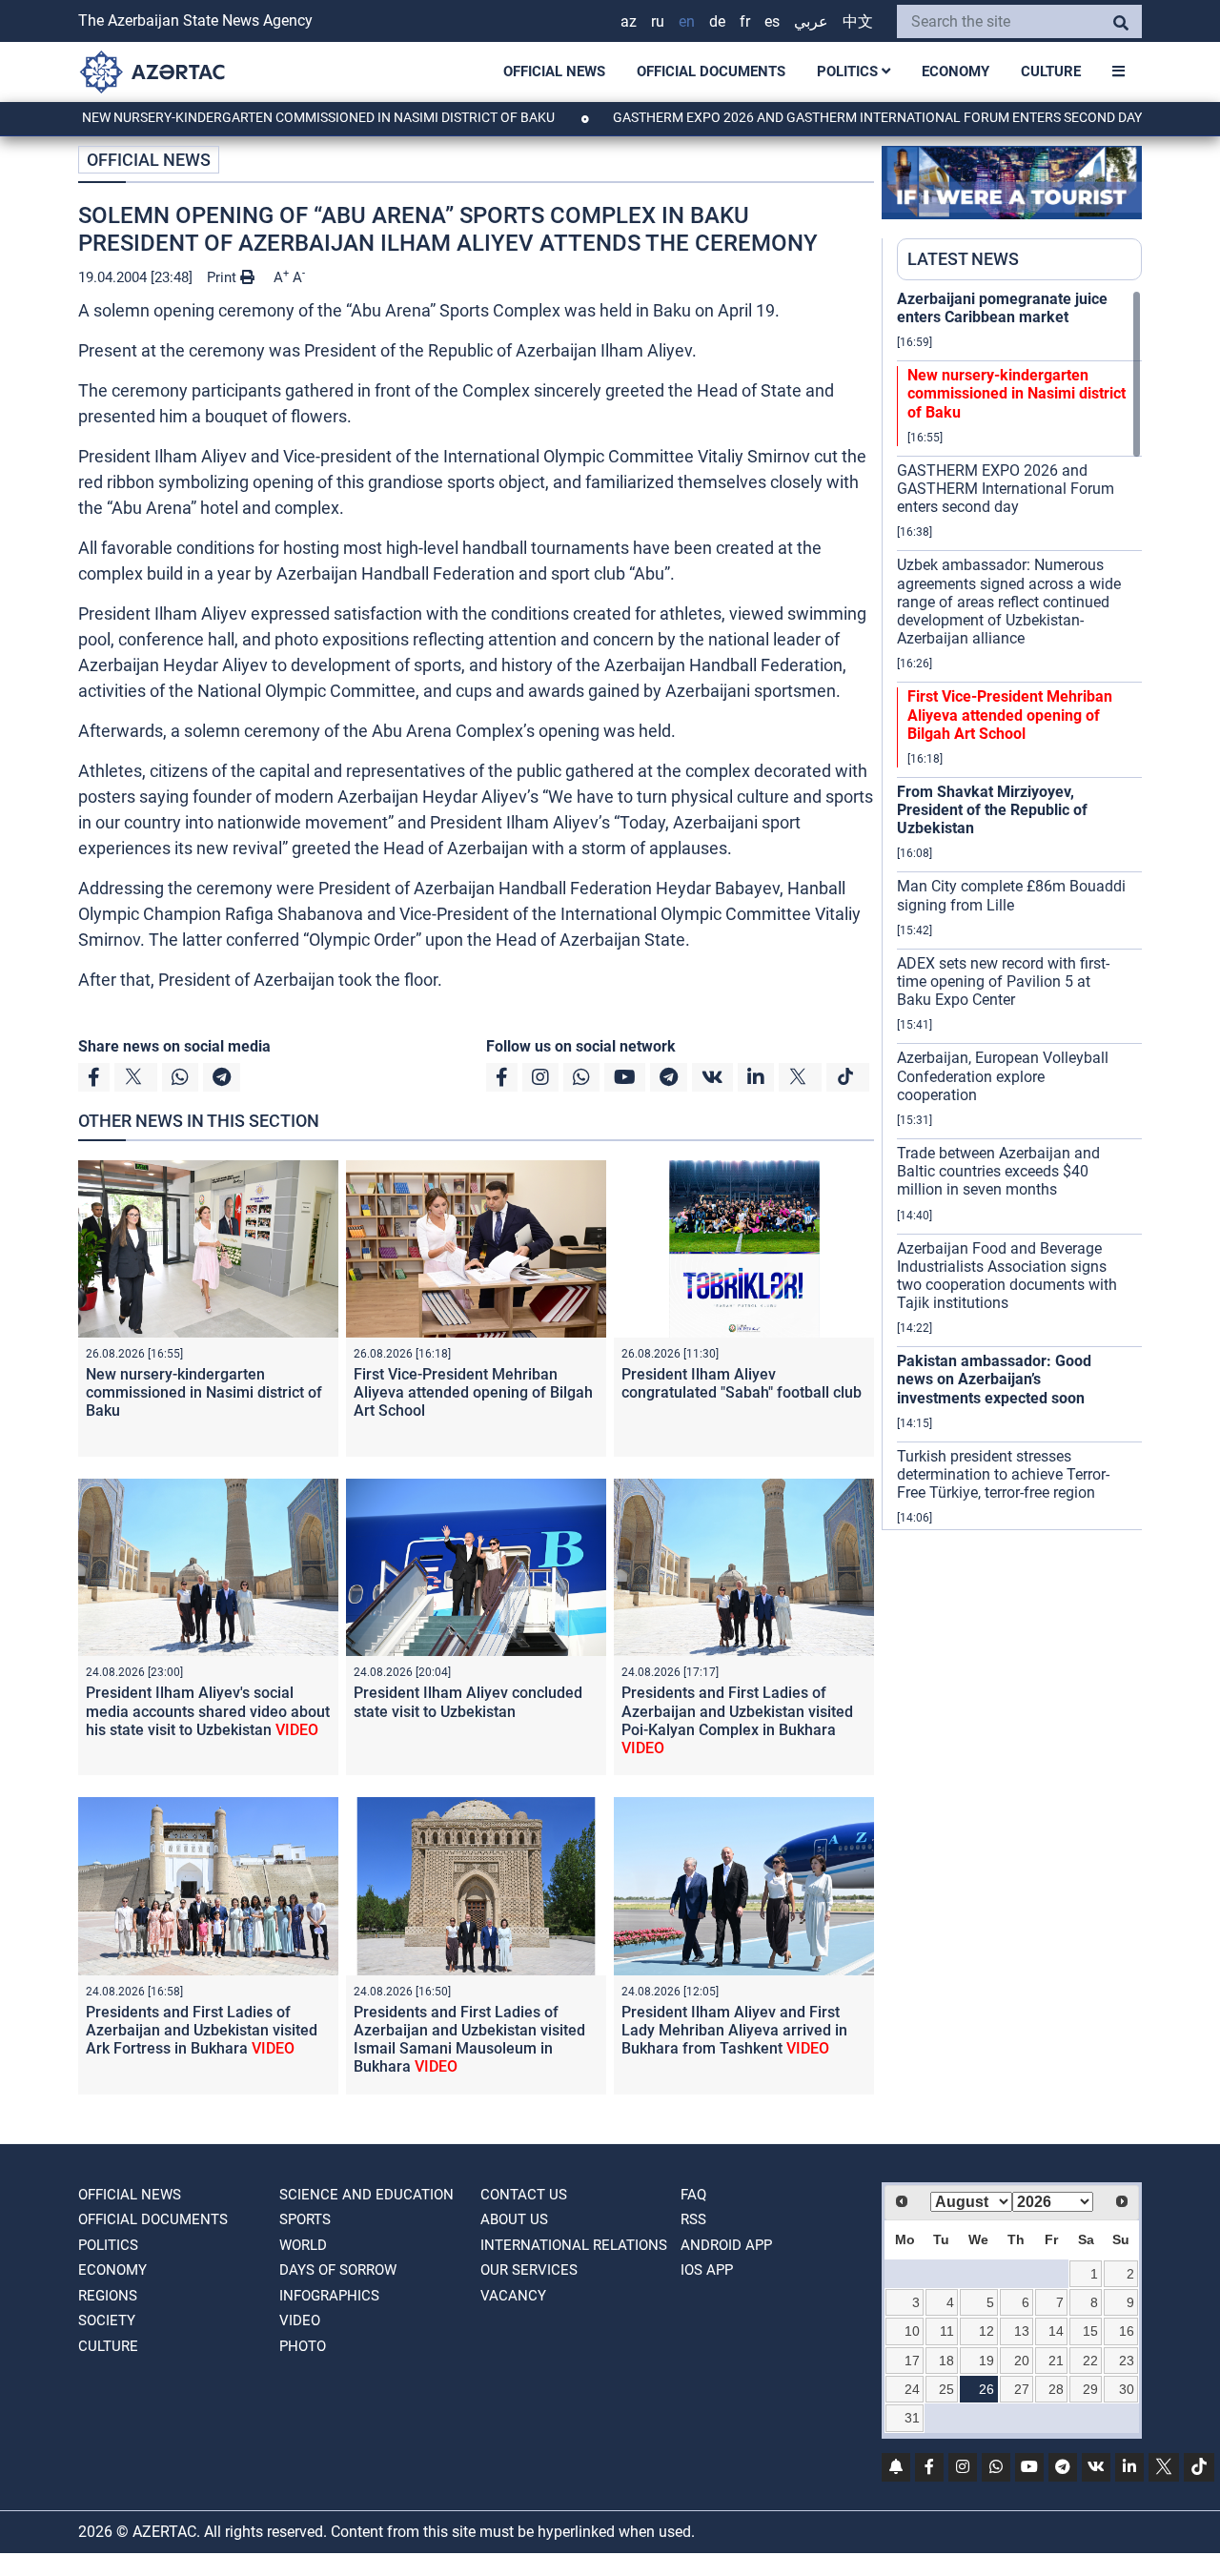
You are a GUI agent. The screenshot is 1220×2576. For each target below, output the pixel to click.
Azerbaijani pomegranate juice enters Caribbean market (1002, 308)
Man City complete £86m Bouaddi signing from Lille (1011, 895)
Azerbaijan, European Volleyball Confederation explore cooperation (1003, 1076)
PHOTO (303, 2346)
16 (1127, 2331)
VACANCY (513, 2296)
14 (1056, 2331)
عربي (811, 21)
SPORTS (305, 2219)
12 (986, 2331)
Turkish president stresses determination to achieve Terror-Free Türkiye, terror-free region (1003, 1474)
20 (1022, 2361)
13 (1022, 2331)
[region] (1019, 910)
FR (745, 21)
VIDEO (300, 2320)
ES (772, 21)
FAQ (693, 2195)
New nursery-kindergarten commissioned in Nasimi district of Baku (245, 117)
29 (1090, 2389)
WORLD (303, 2245)
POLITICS (849, 72)
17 (912, 2361)
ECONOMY (956, 72)
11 (947, 2331)
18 (946, 2361)
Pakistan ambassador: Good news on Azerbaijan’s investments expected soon (994, 1379)
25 (946, 2389)
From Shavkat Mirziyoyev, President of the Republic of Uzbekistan (992, 810)
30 (1127, 2389)
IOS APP (707, 2270)
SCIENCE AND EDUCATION (366, 2195)
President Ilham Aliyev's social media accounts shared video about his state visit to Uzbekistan (208, 1711)
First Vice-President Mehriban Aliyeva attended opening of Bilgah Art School (473, 1392)
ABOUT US (514, 2219)
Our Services (529, 2270)
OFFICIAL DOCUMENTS (711, 72)
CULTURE (1051, 72)
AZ (629, 21)
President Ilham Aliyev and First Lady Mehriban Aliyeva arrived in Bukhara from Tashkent (734, 2030)
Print (224, 277)
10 (912, 2331)
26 (986, 2389)
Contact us (524, 2195)
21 (1056, 2361)
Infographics (329, 2296)
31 (912, 2418)
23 (1127, 2361)
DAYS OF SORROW (338, 2270)
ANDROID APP (726, 2245)
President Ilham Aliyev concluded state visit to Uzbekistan (468, 1702)
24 (912, 2389)
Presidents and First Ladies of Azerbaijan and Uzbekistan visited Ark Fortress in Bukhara (202, 2030)
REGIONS (108, 2296)
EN (687, 21)
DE (717, 21)
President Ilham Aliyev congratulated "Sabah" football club (742, 1383)
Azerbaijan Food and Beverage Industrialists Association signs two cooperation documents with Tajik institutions (1007, 1276)
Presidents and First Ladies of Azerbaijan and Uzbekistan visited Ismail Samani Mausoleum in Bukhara (469, 2040)
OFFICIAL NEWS (554, 72)
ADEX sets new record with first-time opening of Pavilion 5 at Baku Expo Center (1003, 981)
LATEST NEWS (963, 259)
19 (986, 2361)
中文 (858, 21)
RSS (693, 2219)
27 (1022, 2389)
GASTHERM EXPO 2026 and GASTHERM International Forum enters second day (804, 117)
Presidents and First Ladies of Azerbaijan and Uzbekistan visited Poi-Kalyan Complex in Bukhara (737, 1720)
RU (658, 21)
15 (1090, 2331)
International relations (574, 2245)
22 (1090, 2361)
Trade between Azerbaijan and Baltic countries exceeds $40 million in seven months (998, 1171)
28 (1056, 2389)
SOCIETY (107, 2320)
